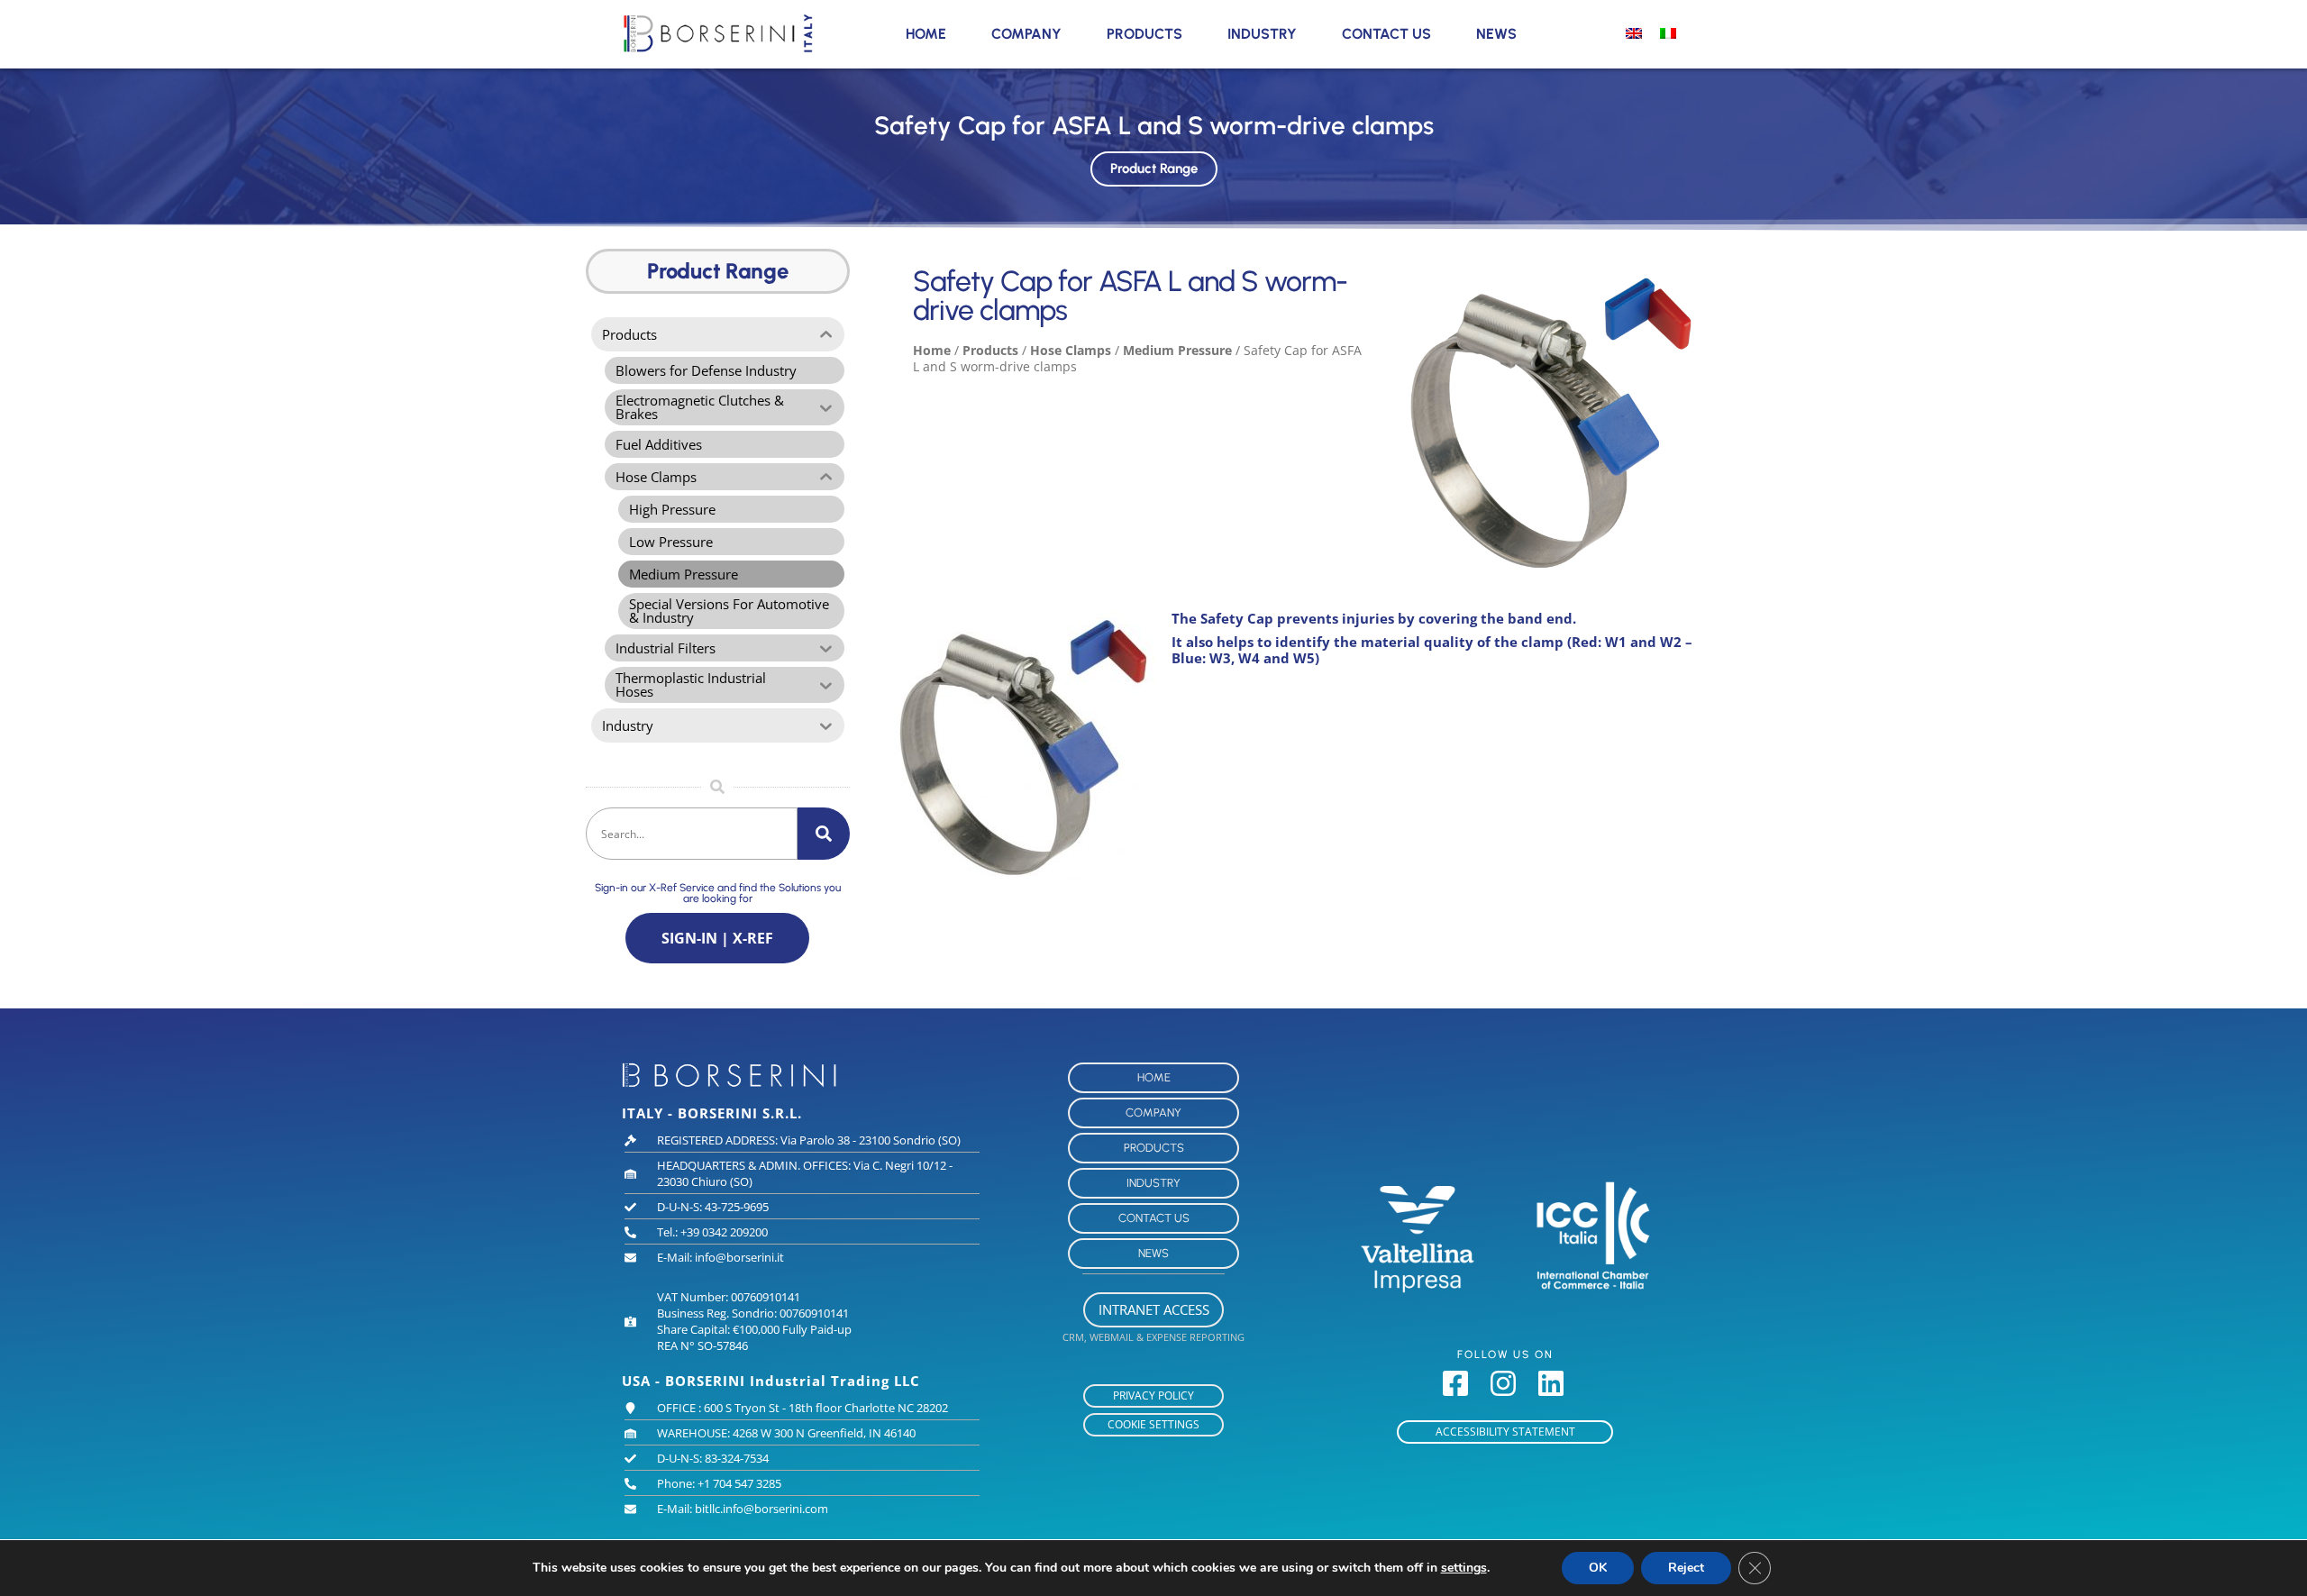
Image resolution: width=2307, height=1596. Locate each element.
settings (1464, 1568)
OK (1598, 1568)
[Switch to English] (1634, 32)
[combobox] (692, 834)
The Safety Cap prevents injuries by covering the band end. (1374, 618)
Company (1026, 34)
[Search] (824, 834)
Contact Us (1386, 34)
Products (1144, 34)
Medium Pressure (1177, 350)
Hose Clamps (1071, 350)
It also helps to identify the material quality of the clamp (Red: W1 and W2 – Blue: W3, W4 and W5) (1432, 650)
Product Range (1154, 169)
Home (926, 34)
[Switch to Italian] (1668, 32)
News (1496, 34)
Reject (1686, 1568)
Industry (1262, 34)
